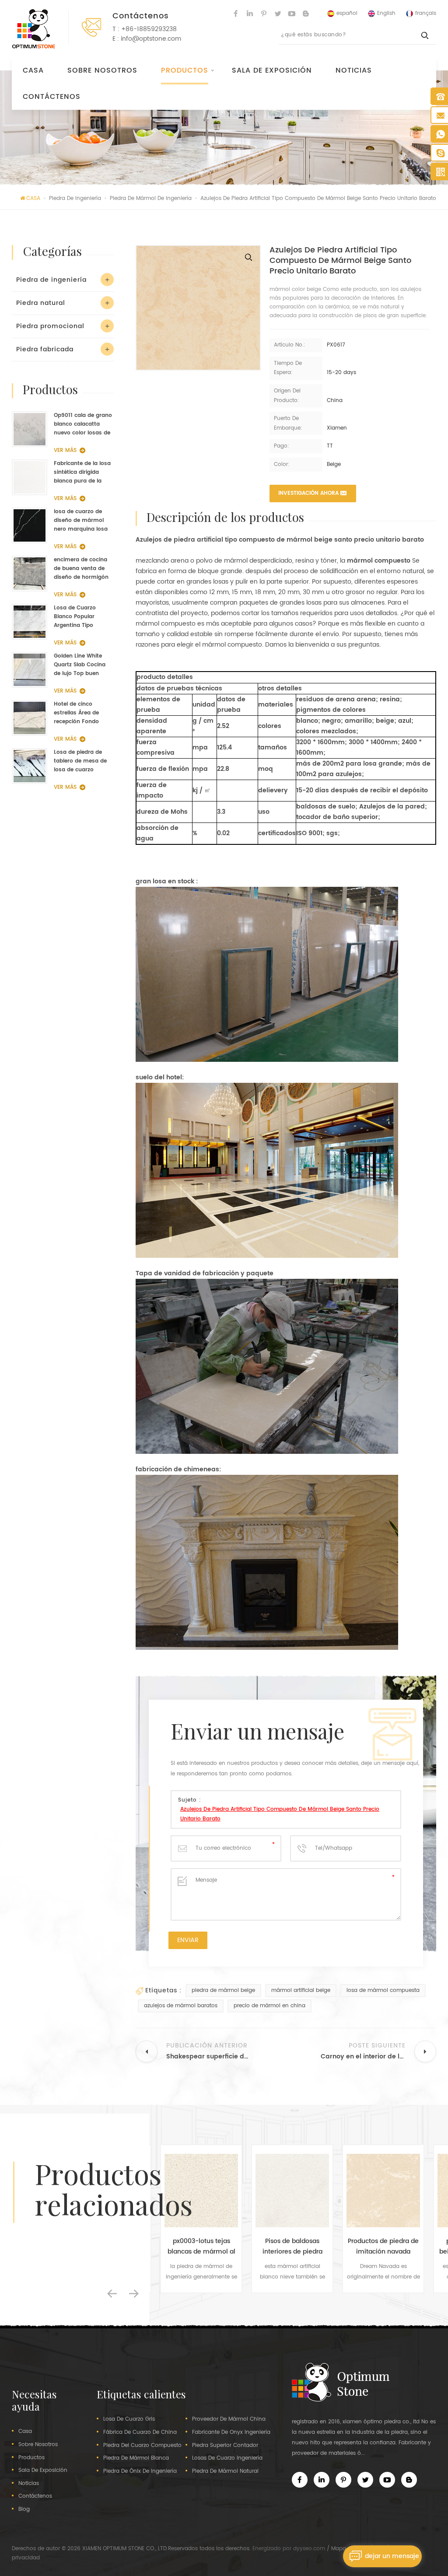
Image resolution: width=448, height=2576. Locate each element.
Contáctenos (52, 97)
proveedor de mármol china (229, 2419)
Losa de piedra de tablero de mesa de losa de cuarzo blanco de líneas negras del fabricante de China (83, 761)
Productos (185, 70)
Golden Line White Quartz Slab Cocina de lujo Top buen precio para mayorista (80, 665)
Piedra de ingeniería (51, 280)
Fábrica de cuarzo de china (140, 2432)
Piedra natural (41, 303)
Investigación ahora (308, 493)
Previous (112, 2293)
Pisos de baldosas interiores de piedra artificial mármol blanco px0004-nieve (201, 2247)
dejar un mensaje (392, 2556)
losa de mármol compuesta (383, 1990)
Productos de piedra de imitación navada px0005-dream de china (292, 2247)
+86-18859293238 (149, 29)
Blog (24, 2509)
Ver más (65, 450)
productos (31, 2458)
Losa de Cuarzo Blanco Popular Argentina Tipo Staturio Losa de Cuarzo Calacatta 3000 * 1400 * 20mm (82, 617)
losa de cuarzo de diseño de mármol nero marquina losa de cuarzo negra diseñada (81, 521)
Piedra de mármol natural (225, 2471)
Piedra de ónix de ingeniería (140, 2471)
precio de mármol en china (269, 2006)
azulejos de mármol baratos (181, 2006)
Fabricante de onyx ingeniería (231, 2432)
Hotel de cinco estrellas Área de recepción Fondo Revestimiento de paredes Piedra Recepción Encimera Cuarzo (81, 713)
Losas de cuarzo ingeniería (227, 2458)
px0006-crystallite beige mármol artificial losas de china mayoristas (383, 2247)
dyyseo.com (309, 2549)
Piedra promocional (50, 326)
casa (25, 2432)
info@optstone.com (151, 39)
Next (134, 2293)
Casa (33, 70)
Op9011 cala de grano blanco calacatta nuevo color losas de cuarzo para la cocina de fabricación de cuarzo (83, 424)
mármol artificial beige (301, 1990)
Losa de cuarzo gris (129, 2419)
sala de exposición (272, 70)
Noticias (354, 70)
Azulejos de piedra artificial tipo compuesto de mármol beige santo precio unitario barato (280, 1814)
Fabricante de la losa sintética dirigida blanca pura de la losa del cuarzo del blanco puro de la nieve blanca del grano (82, 472)
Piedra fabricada (45, 349)
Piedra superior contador (225, 2446)
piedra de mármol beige (223, 1990)
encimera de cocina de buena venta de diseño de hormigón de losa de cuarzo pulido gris (81, 569)
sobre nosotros (102, 70)
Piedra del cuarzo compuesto (142, 2446)
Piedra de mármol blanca (136, 2458)
